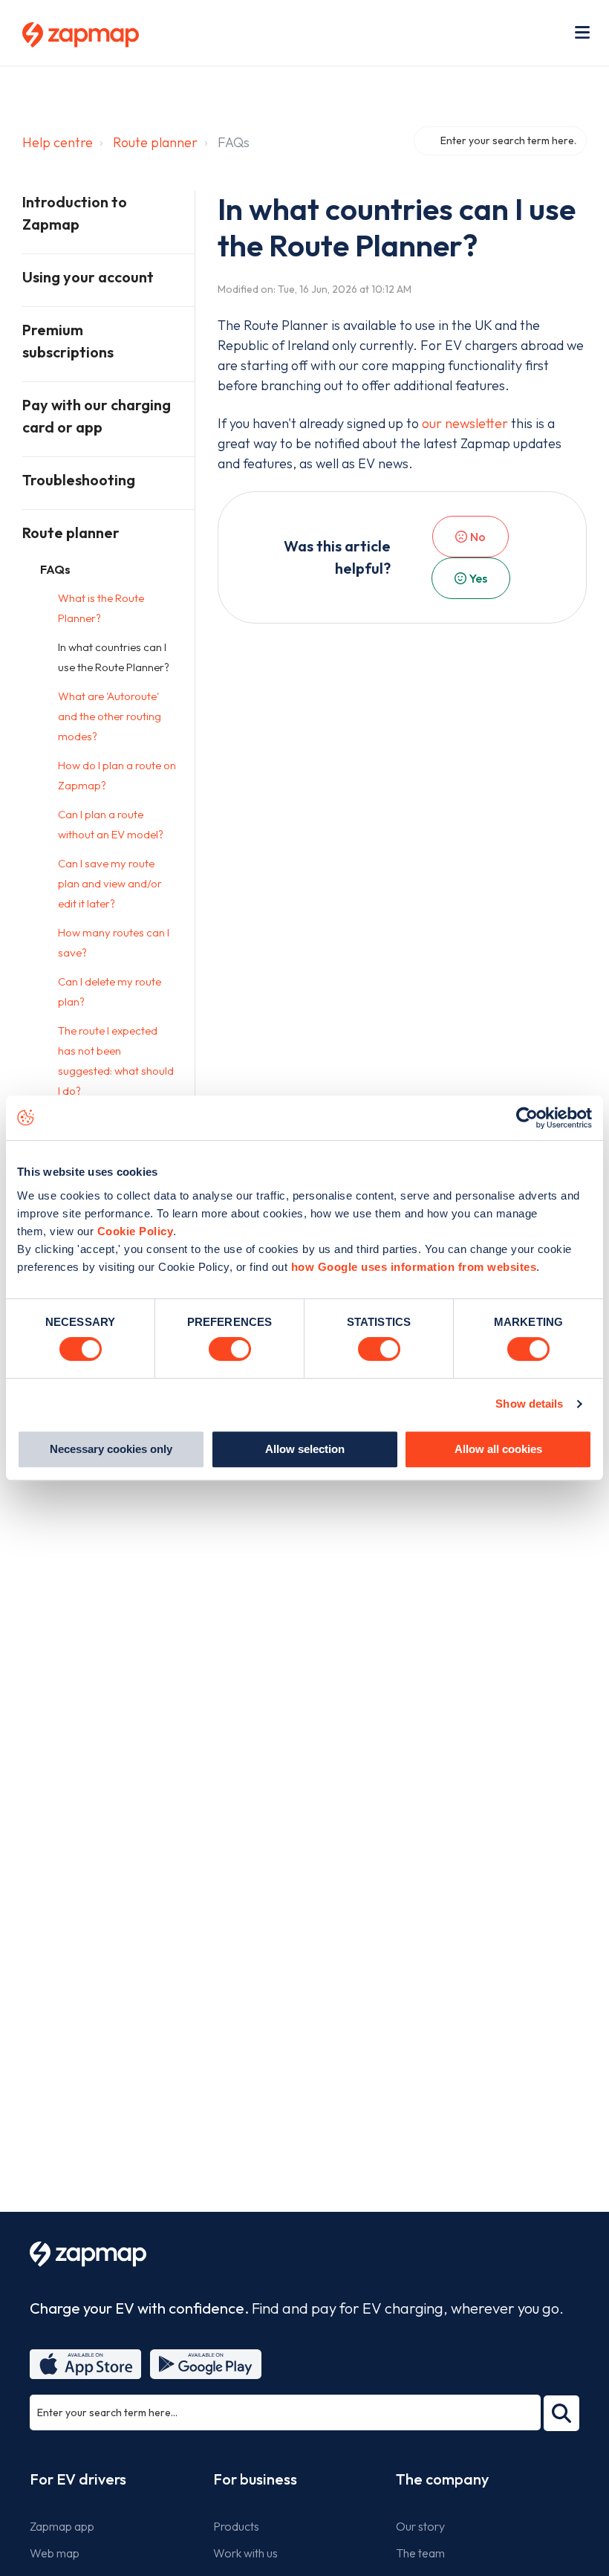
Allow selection (305, 1449)
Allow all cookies (498, 1449)
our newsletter (465, 423)
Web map (55, 2553)
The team (420, 2553)
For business (255, 2479)
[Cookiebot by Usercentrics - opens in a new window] (527, 1118)
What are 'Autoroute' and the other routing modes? (110, 716)
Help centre (58, 142)
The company (442, 2479)
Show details (529, 1404)
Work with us (245, 2553)
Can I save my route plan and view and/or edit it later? (110, 883)
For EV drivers (78, 2479)
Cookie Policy (136, 1231)
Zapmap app (62, 2526)
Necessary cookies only (111, 1449)
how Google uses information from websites (414, 1267)
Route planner (155, 142)
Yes (478, 578)
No (478, 537)
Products (236, 2526)
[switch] (230, 1349)
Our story (420, 2526)
